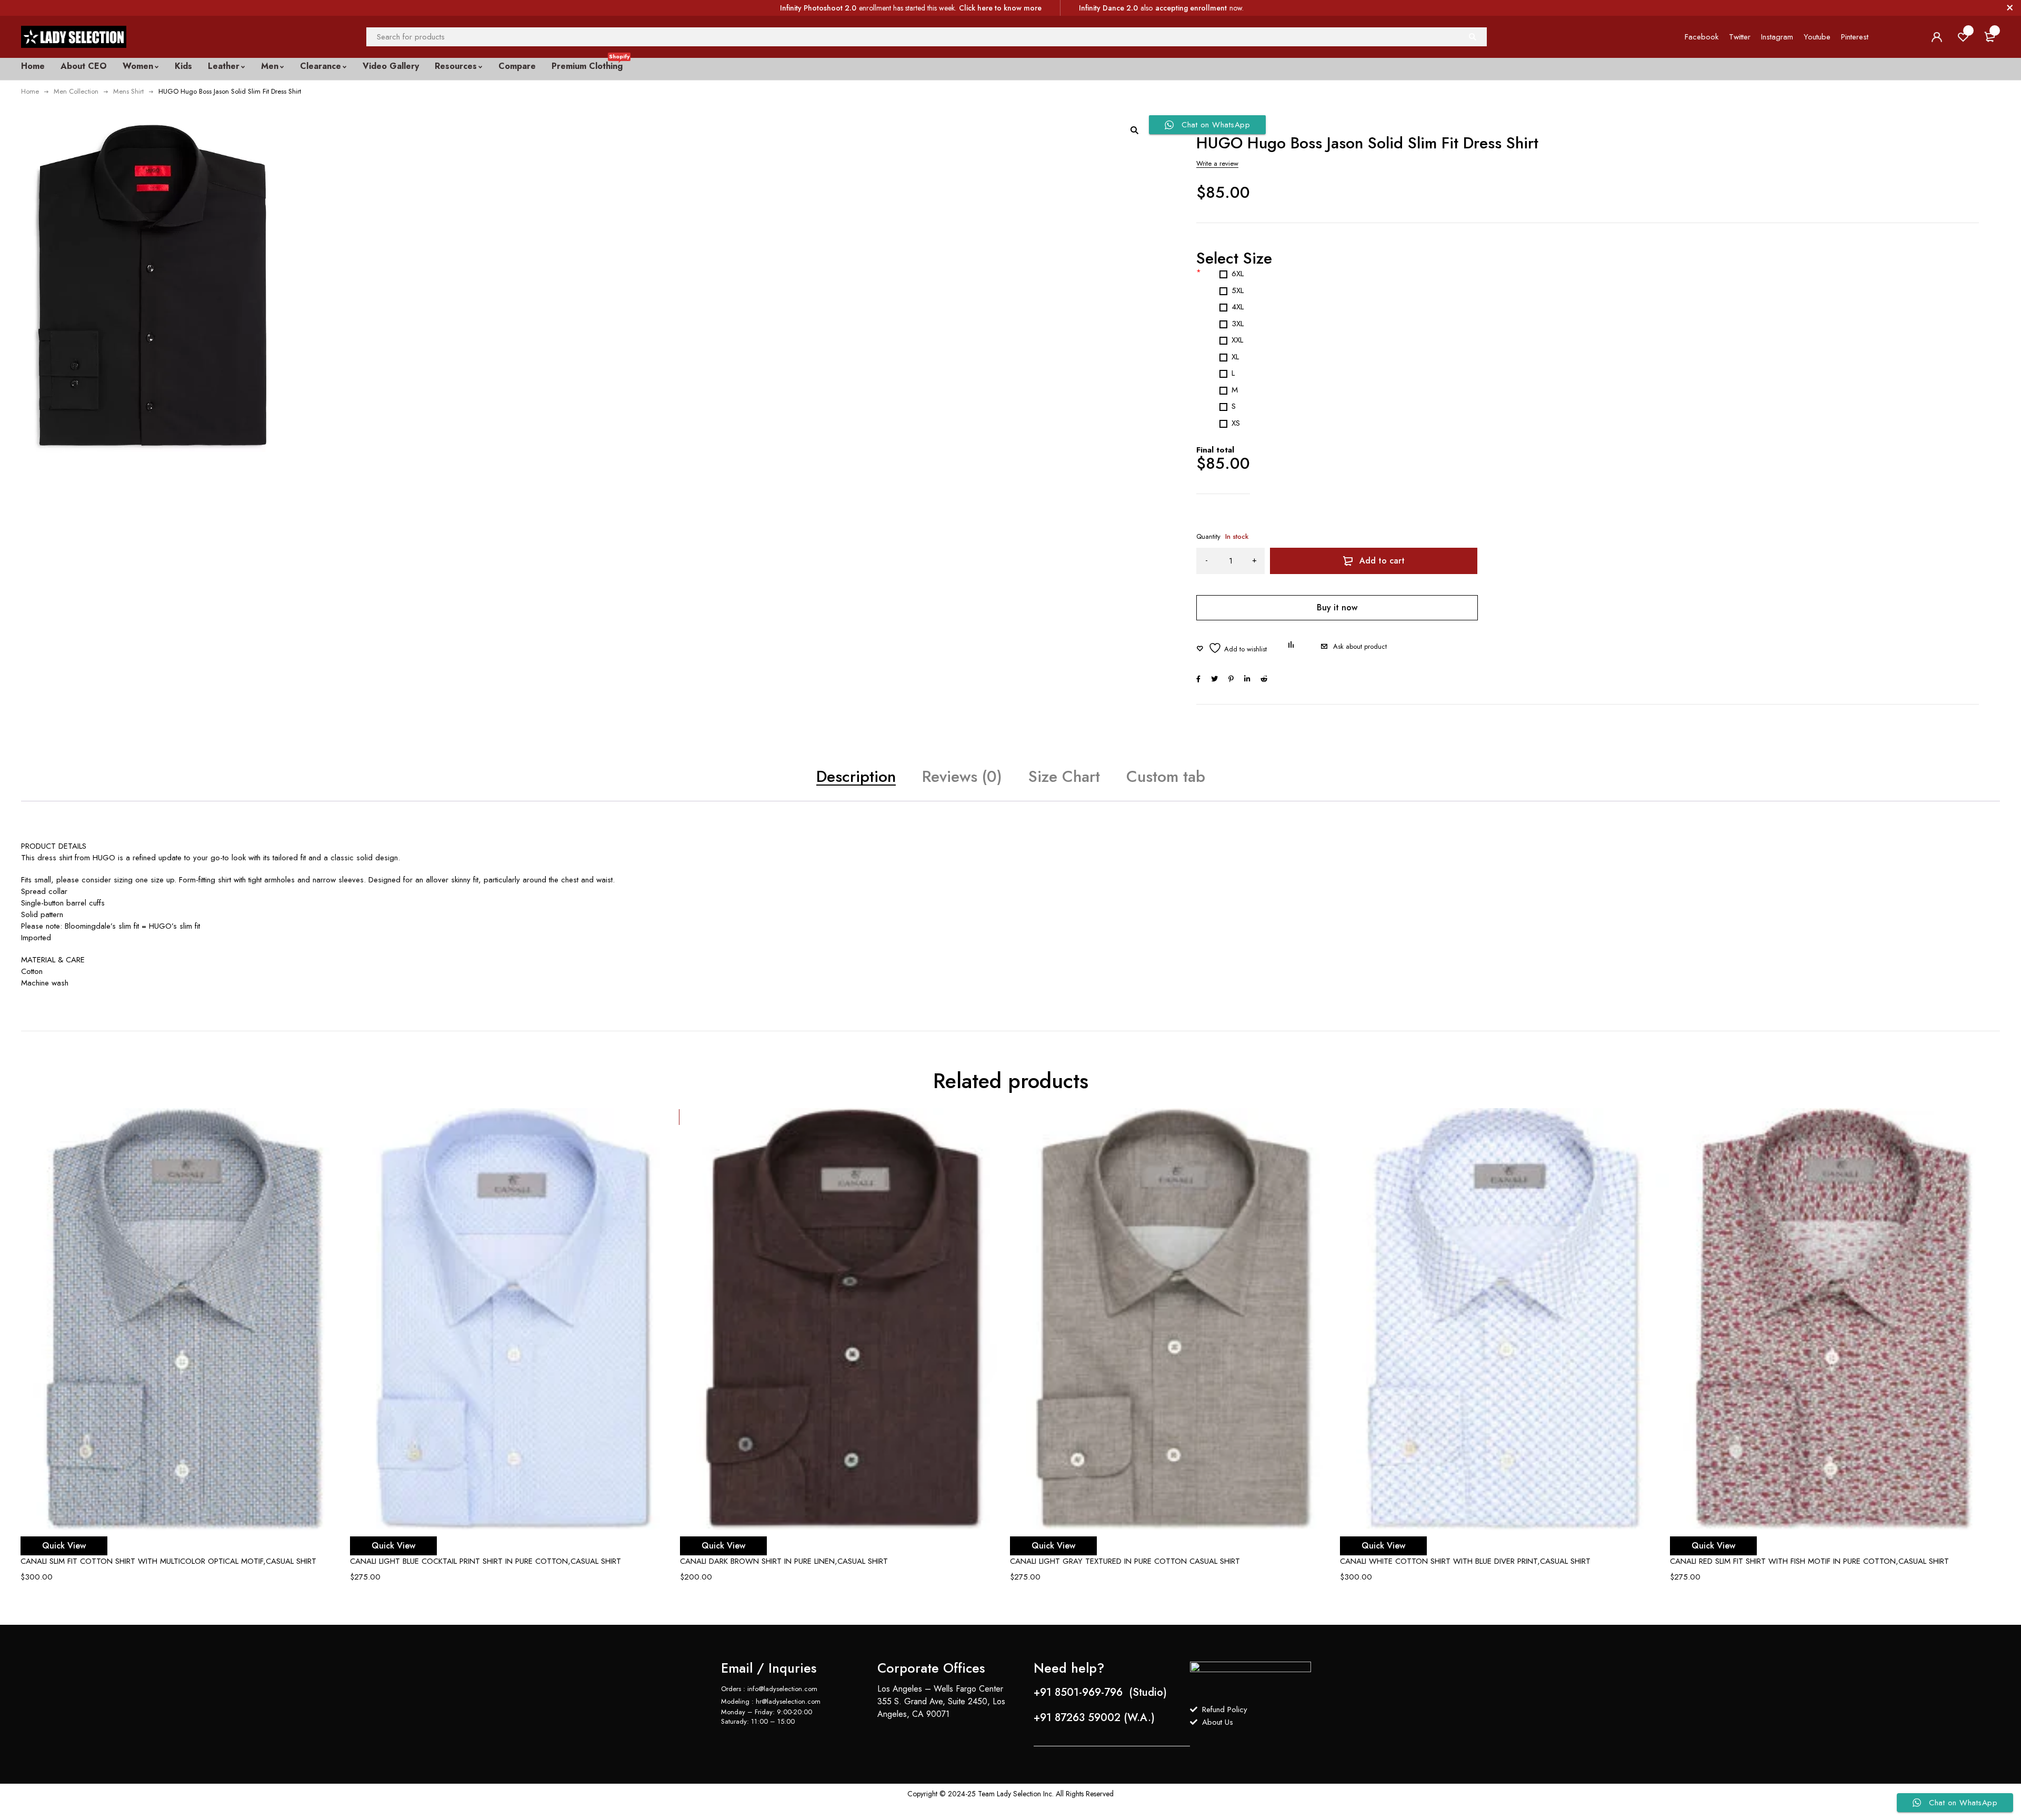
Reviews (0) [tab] (962, 776)
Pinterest (1855, 37)
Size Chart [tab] (1064, 776)
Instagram (1777, 37)
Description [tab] (856, 776)
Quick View (64, 1546)
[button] (1134, 130)
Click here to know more (1000, 8)
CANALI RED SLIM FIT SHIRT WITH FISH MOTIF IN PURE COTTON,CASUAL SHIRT (1809, 1561)
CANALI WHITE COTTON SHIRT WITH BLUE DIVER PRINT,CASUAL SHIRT (1465, 1561)
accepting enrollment (1191, 8)
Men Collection (76, 91)
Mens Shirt (128, 91)
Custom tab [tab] (1166, 776)
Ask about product (1360, 646)
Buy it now (1337, 607)
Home (30, 91)
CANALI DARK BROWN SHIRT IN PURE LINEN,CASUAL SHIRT (784, 1561)
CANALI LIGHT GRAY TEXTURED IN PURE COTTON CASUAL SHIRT (1125, 1561)
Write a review (1217, 163)
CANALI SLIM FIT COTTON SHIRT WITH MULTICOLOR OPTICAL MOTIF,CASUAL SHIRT (168, 1561)
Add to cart (1382, 561)
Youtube (1817, 37)
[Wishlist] (1232, 648)
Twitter (1740, 37)
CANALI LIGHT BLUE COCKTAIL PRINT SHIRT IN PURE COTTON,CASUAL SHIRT (486, 1561)
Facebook (1702, 37)
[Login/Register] (1937, 37)
